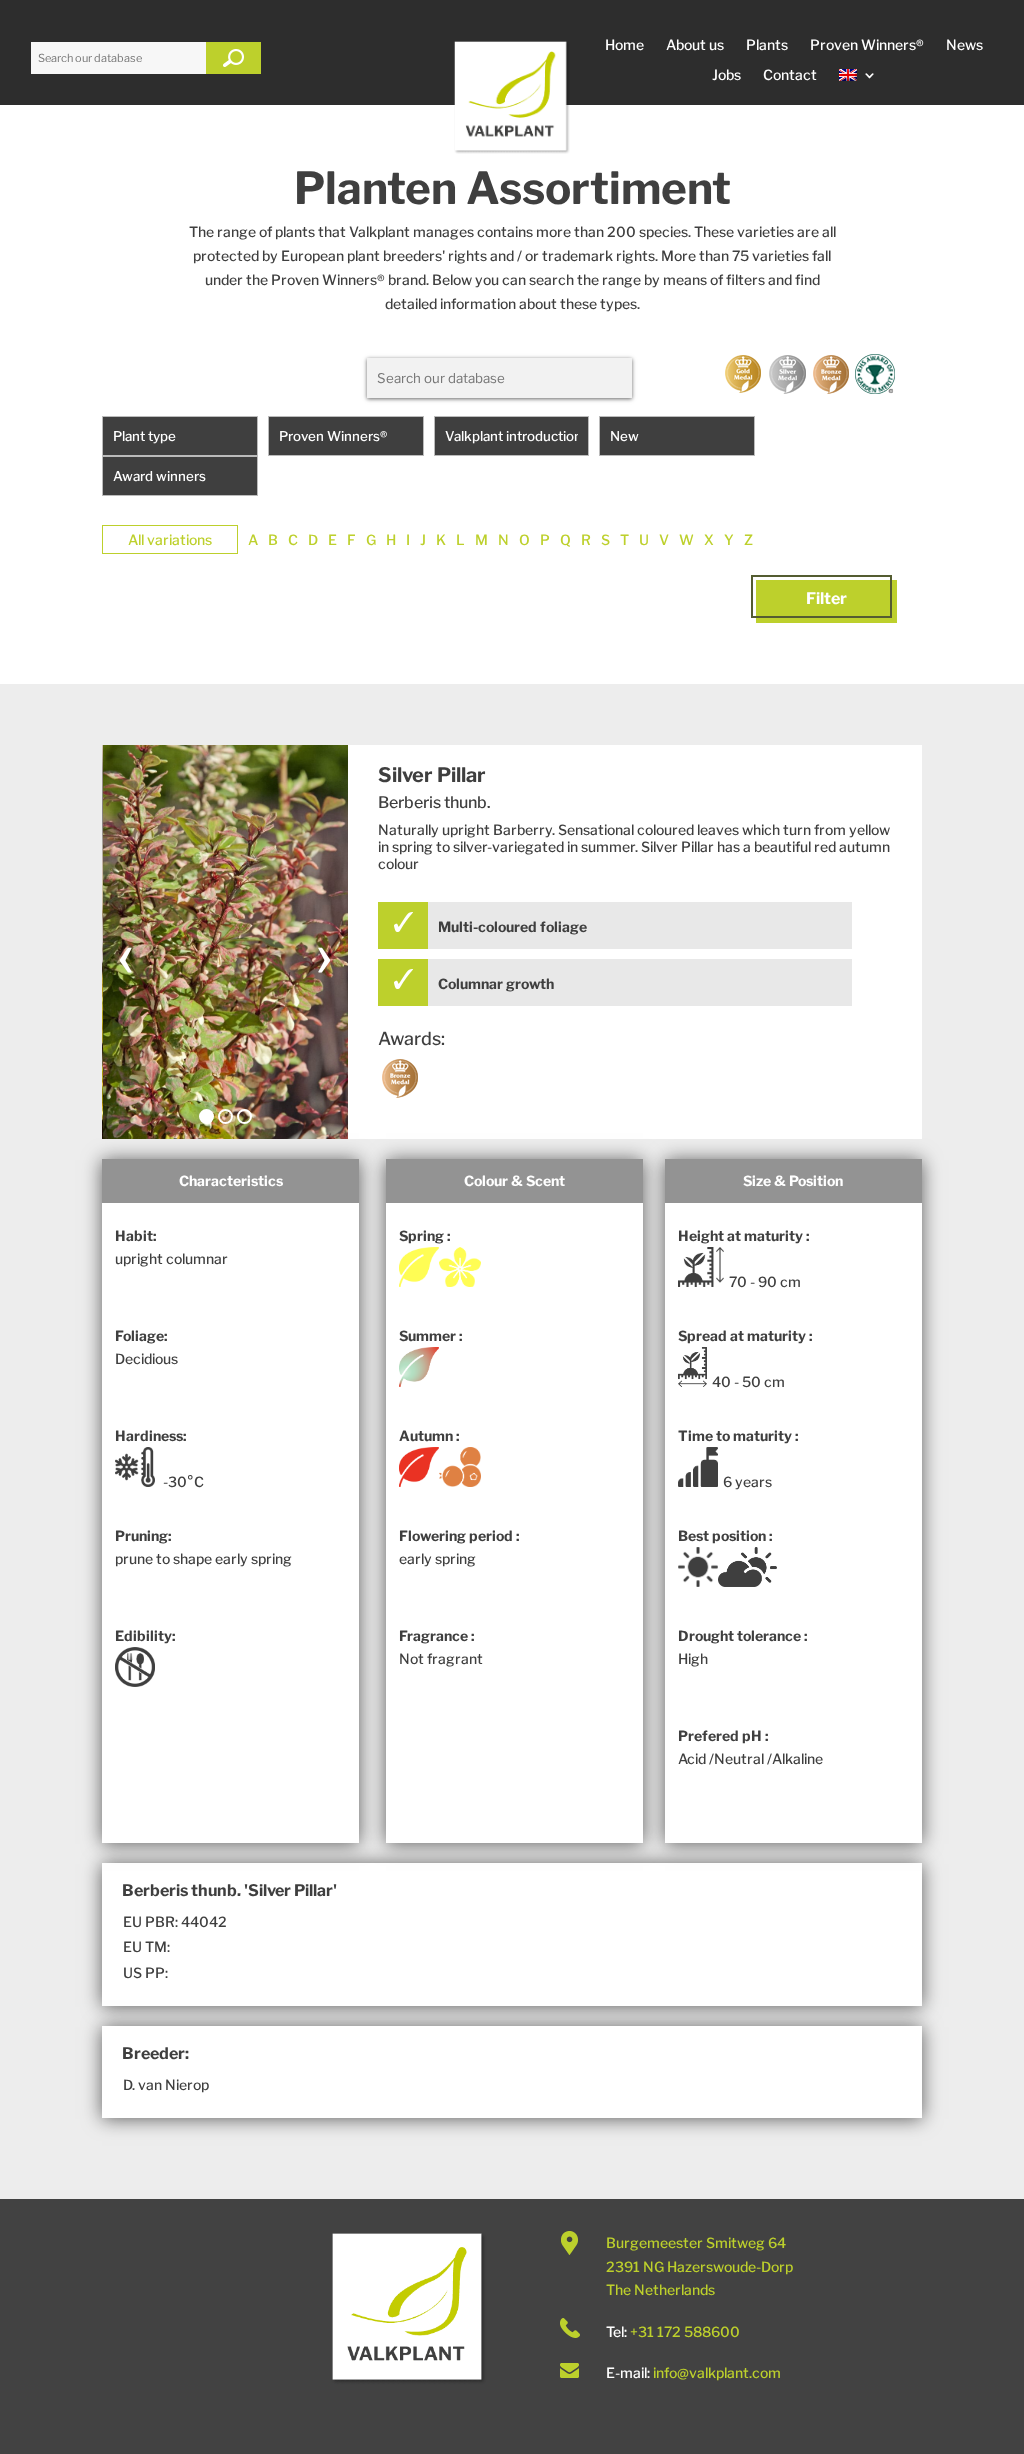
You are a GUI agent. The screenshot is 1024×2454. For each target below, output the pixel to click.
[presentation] (126, 954)
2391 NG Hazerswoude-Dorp (699, 2266)
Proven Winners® (867, 45)
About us (695, 45)
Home (624, 45)
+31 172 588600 (685, 2331)
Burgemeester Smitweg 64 (696, 2242)
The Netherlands (660, 2289)
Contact (790, 75)
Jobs (726, 75)
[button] (206, 1116)
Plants (767, 45)
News (964, 45)
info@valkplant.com (717, 2372)
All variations (170, 539)
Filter (826, 598)
